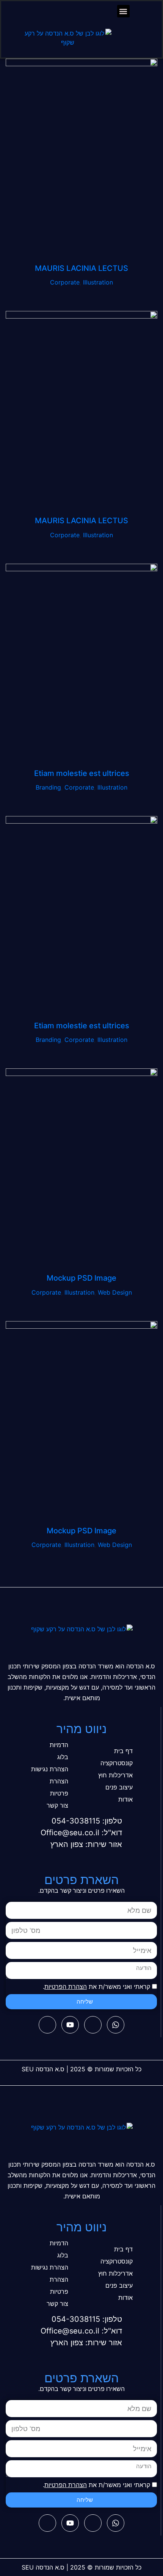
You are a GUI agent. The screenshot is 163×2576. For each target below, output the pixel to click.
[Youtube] (70, 2025)
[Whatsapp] (116, 2025)
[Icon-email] (93, 2025)
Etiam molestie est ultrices (82, 773)
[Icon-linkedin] (47, 2025)
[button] (123, 11)
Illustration (98, 282)
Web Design (115, 1292)
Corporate (65, 282)
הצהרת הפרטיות (66, 1987)
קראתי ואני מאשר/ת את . (96, 1987)
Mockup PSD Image (81, 1278)
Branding (48, 787)
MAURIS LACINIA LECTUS (81, 268)
